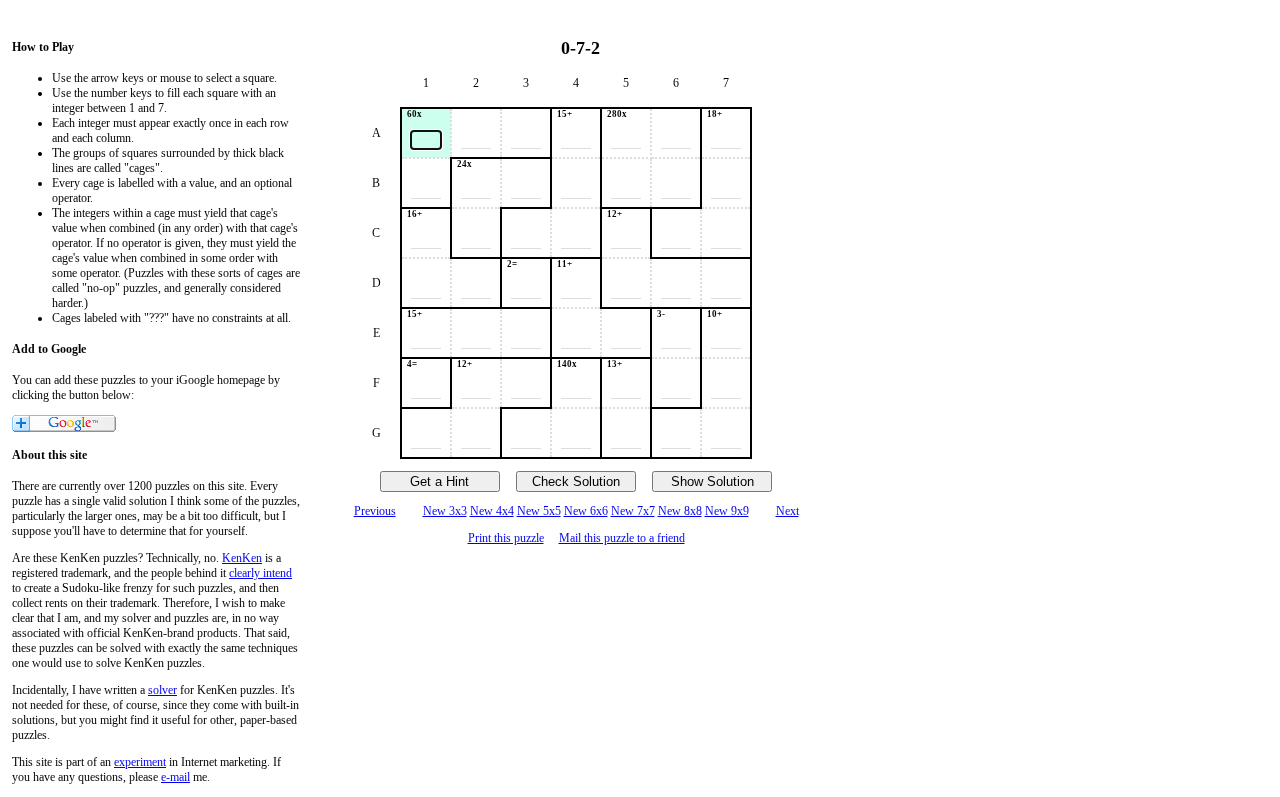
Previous (375, 511)
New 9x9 (727, 511)
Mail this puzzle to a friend (622, 538)
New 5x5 (539, 511)
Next (787, 511)
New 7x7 (633, 511)
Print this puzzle (506, 538)
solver (162, 690)
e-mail (175, 777)
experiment (140, 762)
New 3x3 (445, 511)
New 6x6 (586, 511)
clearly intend (260, 573)
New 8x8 (680, 511)
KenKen (242, 558)
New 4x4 (492, 511)
